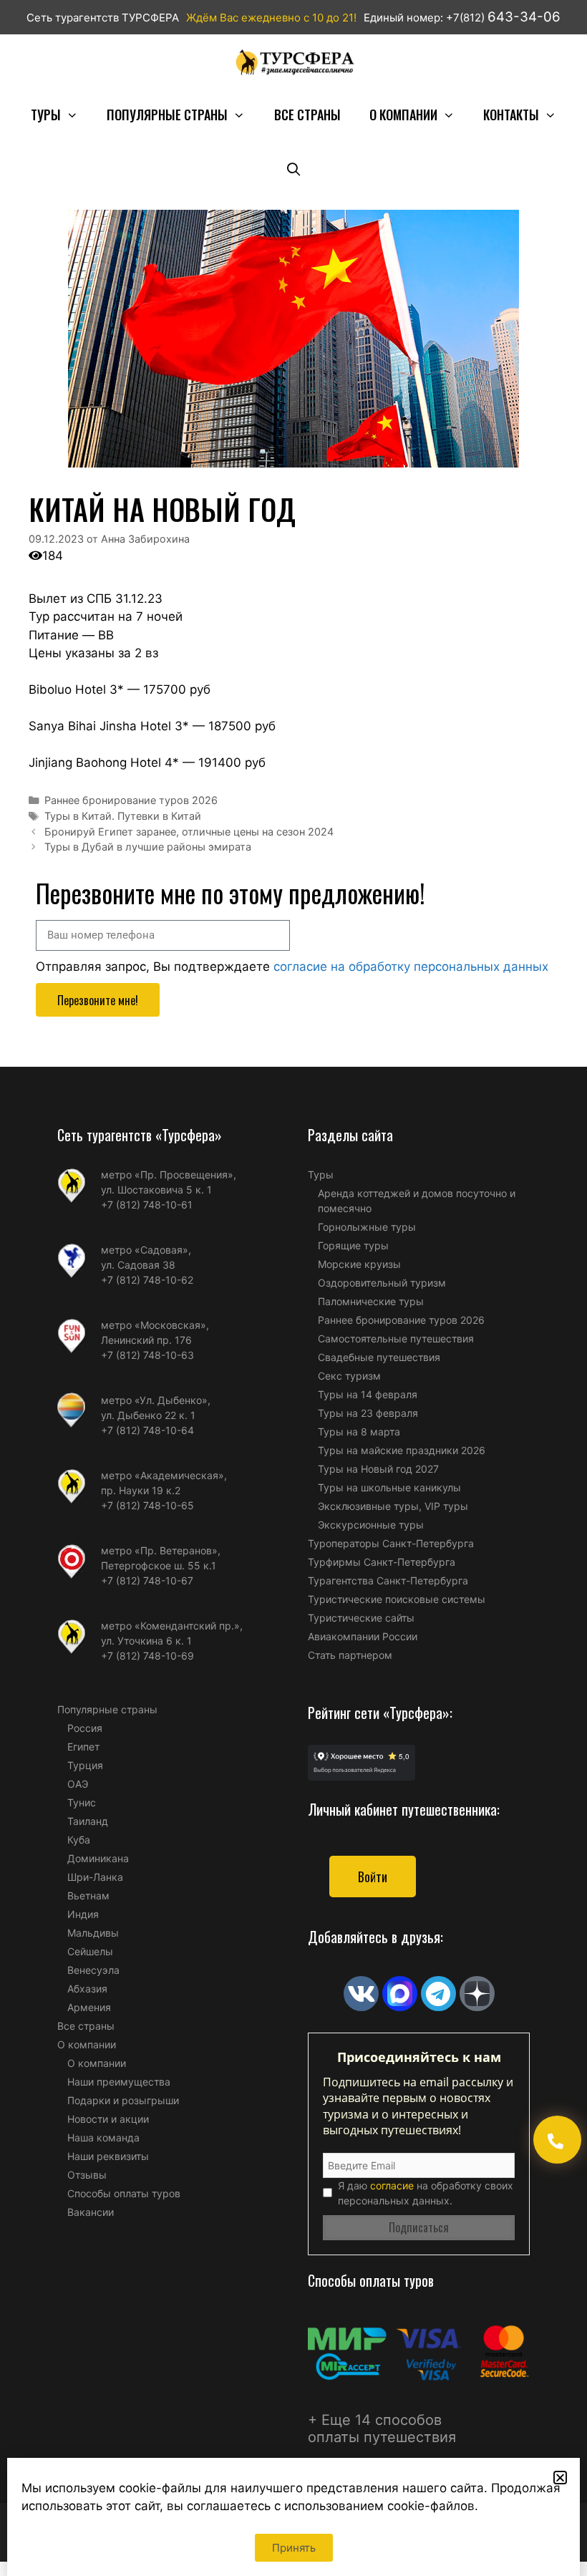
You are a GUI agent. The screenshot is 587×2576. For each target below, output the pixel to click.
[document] (293, 1288)
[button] (560, 2478)
